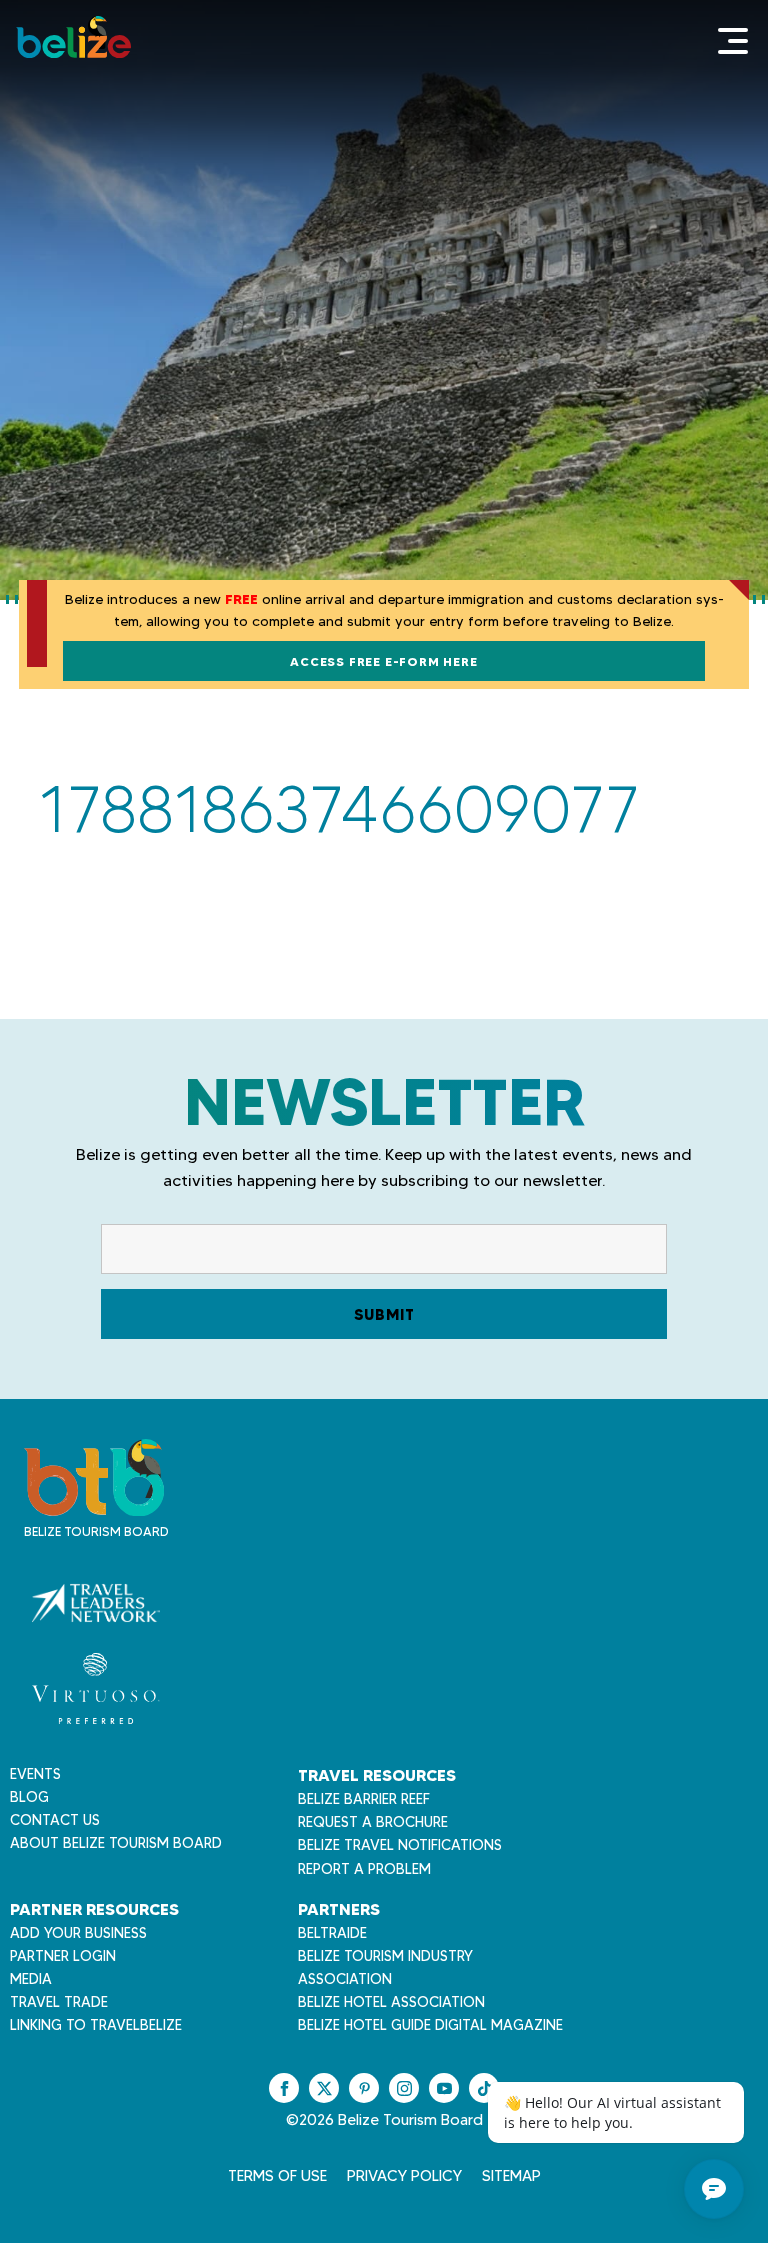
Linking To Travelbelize (96, 2025)
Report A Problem (364, 1869)
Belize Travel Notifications (400, 1845)
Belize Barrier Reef (364, 1799)
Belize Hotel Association (391, 2002)
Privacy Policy (404, 2176)
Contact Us (55, 1820)
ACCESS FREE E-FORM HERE (383, 661)
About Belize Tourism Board (116, 1843)
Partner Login (63, 1956)
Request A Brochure (373, 1822)
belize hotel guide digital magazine (430, 2025)
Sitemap (511, 2176)
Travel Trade (59, 2002)
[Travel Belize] (94, 1505)
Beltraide (332, 1933)
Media (31, 1979)
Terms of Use (277, 2176)
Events (35, 1774)
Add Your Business (78, 1933)
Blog (29, 1797)
